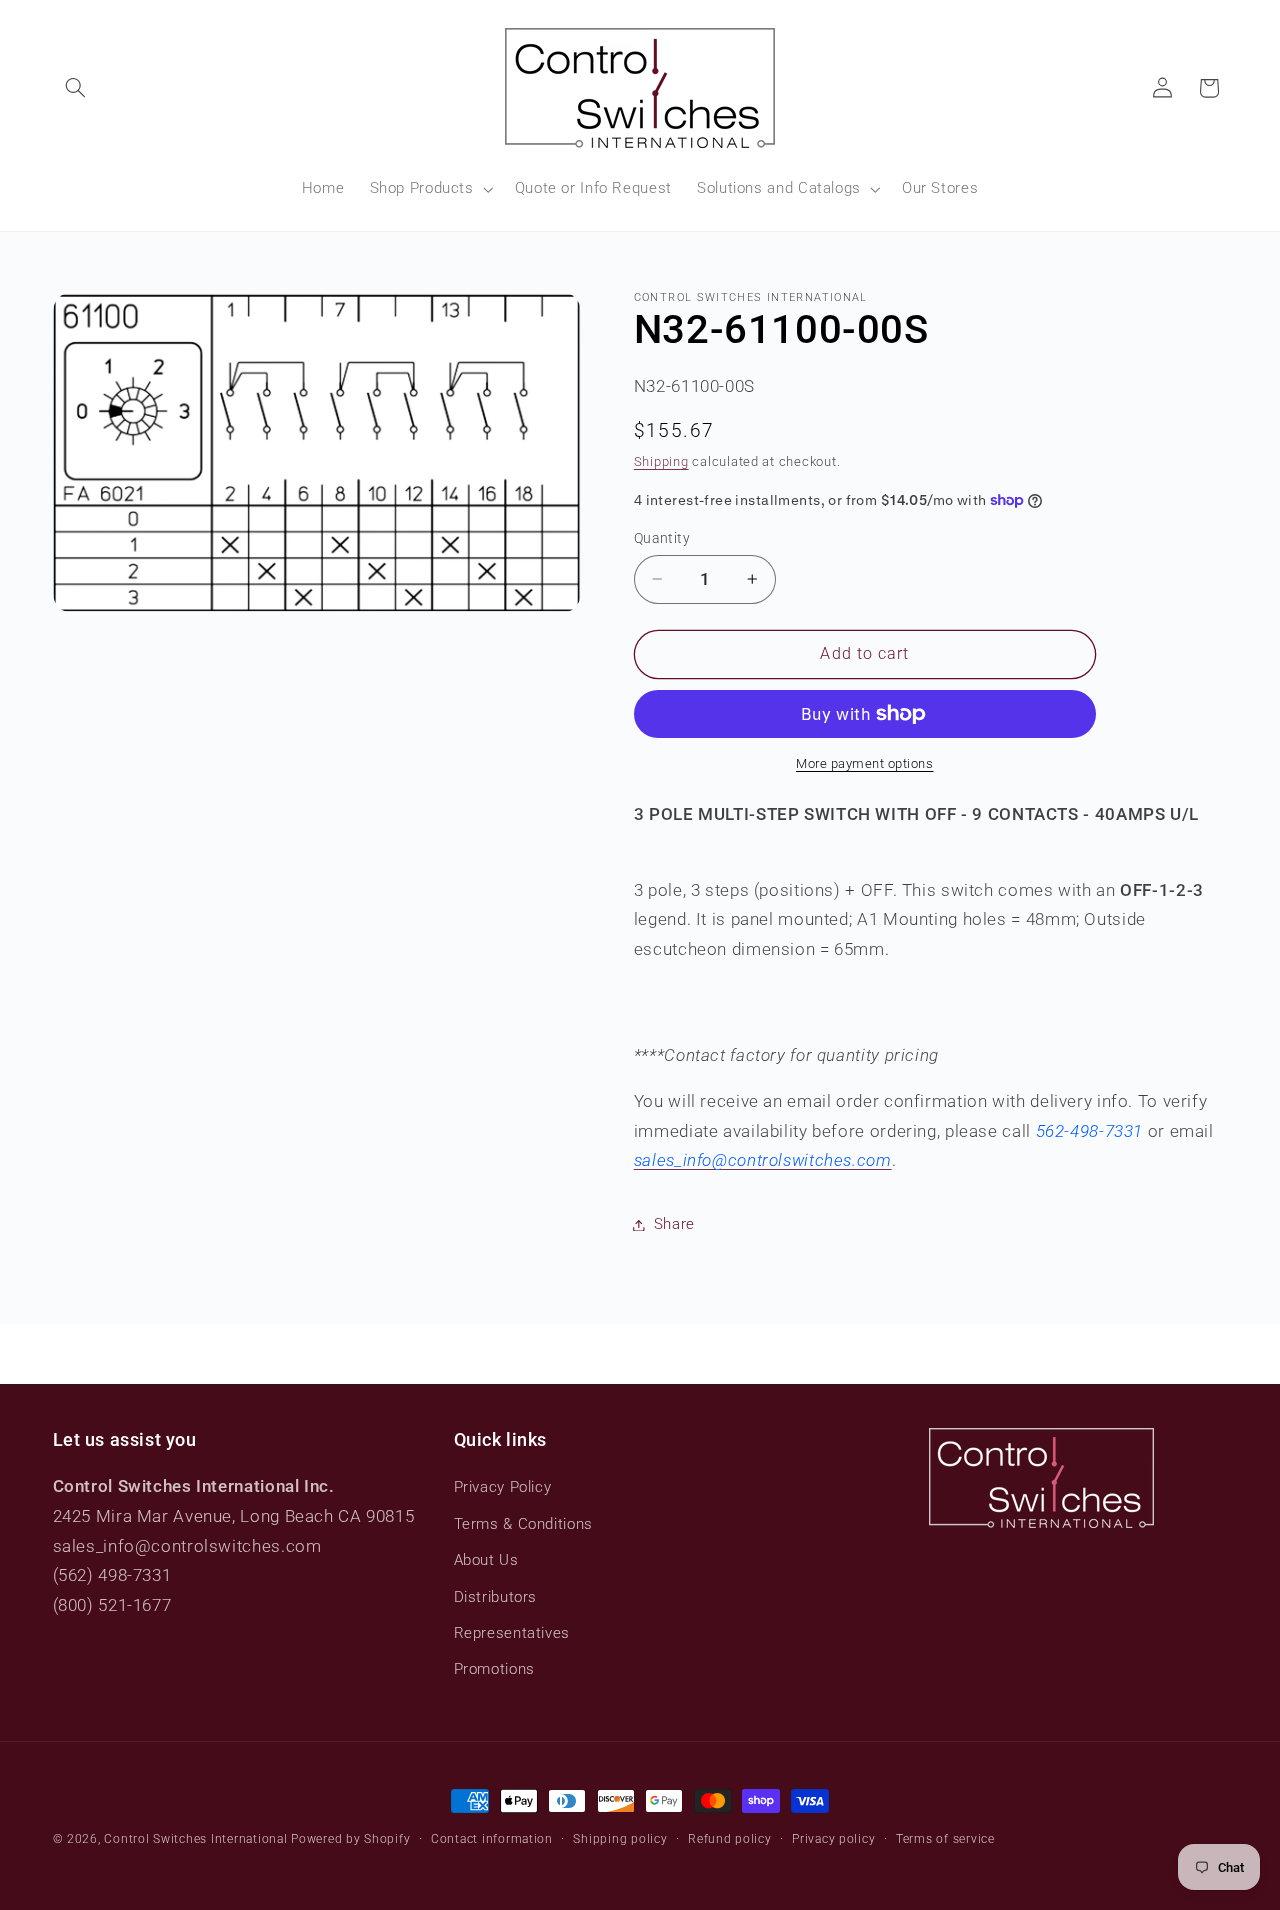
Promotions (494, 1669)
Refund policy (730, 1839)
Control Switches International (195, 1839)
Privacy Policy (503, 1487)
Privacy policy (833, 1839)
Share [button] (674, 1224)
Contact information (492, 1839)
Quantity (662, 538)
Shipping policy (620, 1839)
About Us (486, 1560)
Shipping (661, 461)
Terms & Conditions (523, 1524)
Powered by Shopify (350, 1839)
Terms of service (945, 1839)
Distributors (496, 1597)
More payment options (865, 763)
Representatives (512, 1633)
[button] (76, 88)
